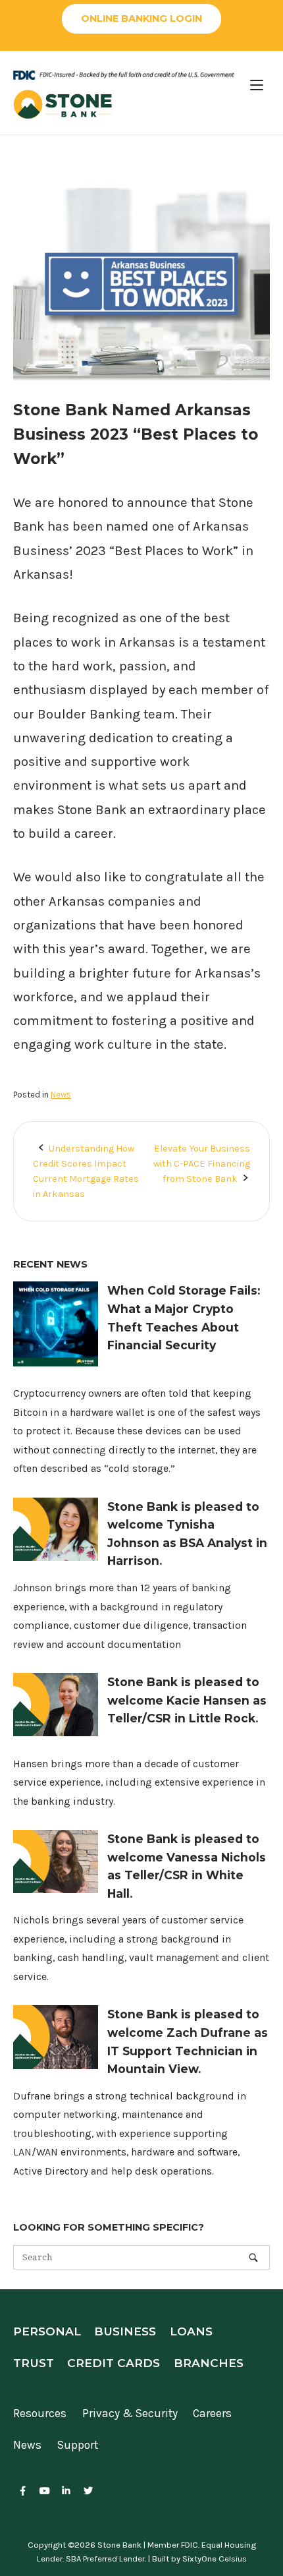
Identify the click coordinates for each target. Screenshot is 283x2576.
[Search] (253, 2257)
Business (125, 2331)
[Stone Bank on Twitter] (89, 2492)
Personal (47, 2331)
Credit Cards (114, 2363)
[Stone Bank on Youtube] (44, 2492)
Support (78, 2445)
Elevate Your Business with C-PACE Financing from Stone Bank (202, 1164)
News (61, 1095)
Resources (40, 2413)
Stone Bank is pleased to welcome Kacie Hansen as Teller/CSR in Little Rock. (187, 1700)
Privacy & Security (130, 2413)
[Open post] (56, 1363)
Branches (209, 2363)
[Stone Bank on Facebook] (23, 2492)
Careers (212, 2413)
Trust (34, 2363)
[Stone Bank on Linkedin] (66, 2492)
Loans (191, 2331)
